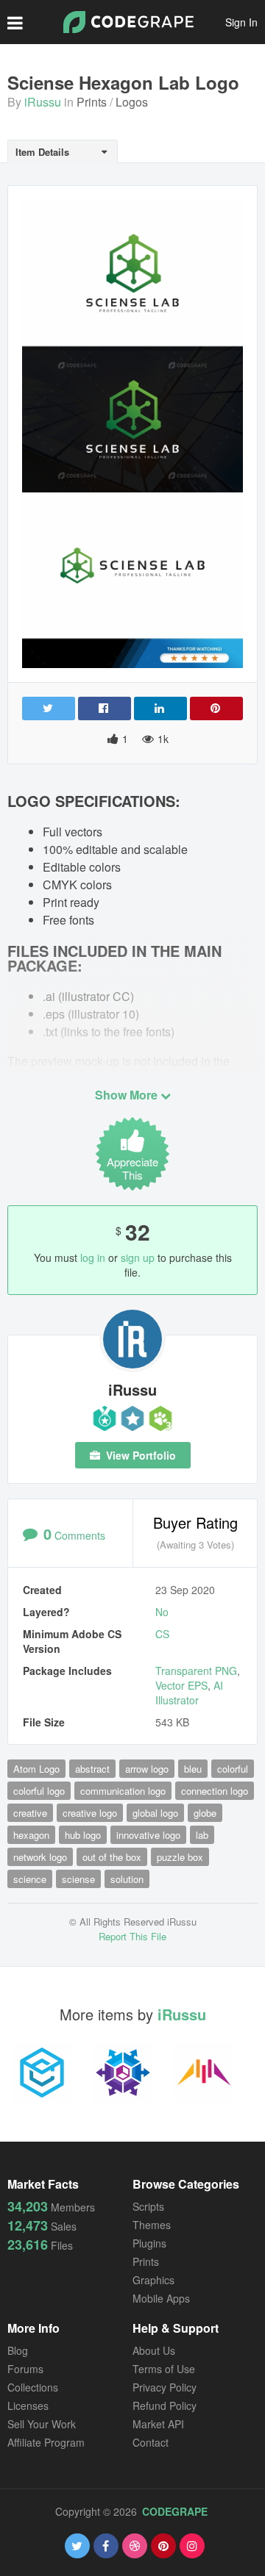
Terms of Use (164, 2369)
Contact (151, 2442)
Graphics (153, 2280)
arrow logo (147, 1769)
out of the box (112, 1857)
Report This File (132, 1936)
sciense (78, 1879)
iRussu (43, 102)
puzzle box (180, 1857)
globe (205, 1813)
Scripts (148, 2206)
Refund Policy (165, 2405)
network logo (40, 1857)
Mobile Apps (161, 2298)
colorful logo (39, 1791)
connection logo (215, 1791)
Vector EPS (181, 1685)
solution (127, 1879)
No (162, 1612)
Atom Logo (36, 1769)
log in (93, 1257)
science (30, 1879)
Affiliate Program (46, 2442)
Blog (18, 2350)
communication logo (123, 1791)
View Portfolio (139, 1455)
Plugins (149, 2243)
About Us (154, 2350)
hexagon (31, 1835)
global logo (155, 1813)
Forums (25, 2369)
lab (202, 1835)
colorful (233, 1769)
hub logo (83, 1835)
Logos (132, 102)
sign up (138, 1257)
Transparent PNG (196, 1671)
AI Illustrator (189, 1693)
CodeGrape (175, 2511)
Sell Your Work (42, 2424)
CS (162, 1634)
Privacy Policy (165, 2387)
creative (30, 1813)
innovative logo (148, 1835)
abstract (92, 1769)
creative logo (90, 1813)
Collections (33, 2387)
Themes (152, 2225)
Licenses (28, 2405)
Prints (92, 102)
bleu (193, 1769)
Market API (158, 2424)
